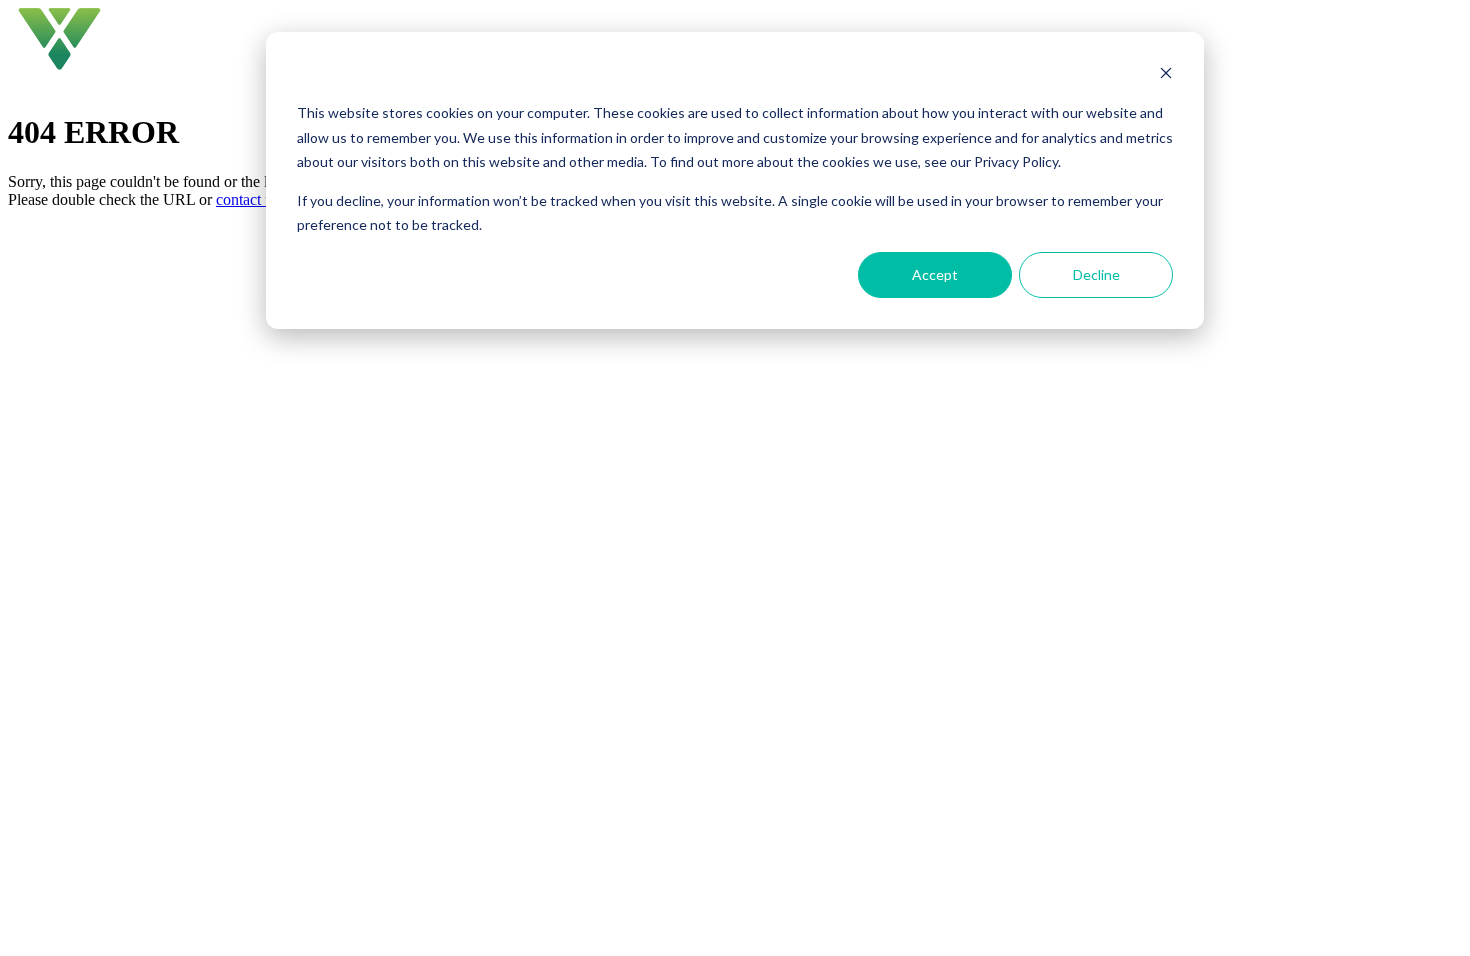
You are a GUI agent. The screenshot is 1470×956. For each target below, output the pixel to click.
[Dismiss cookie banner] (1166, 75)
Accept (935, 274)
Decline (1096, 274)
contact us (247, 199)
